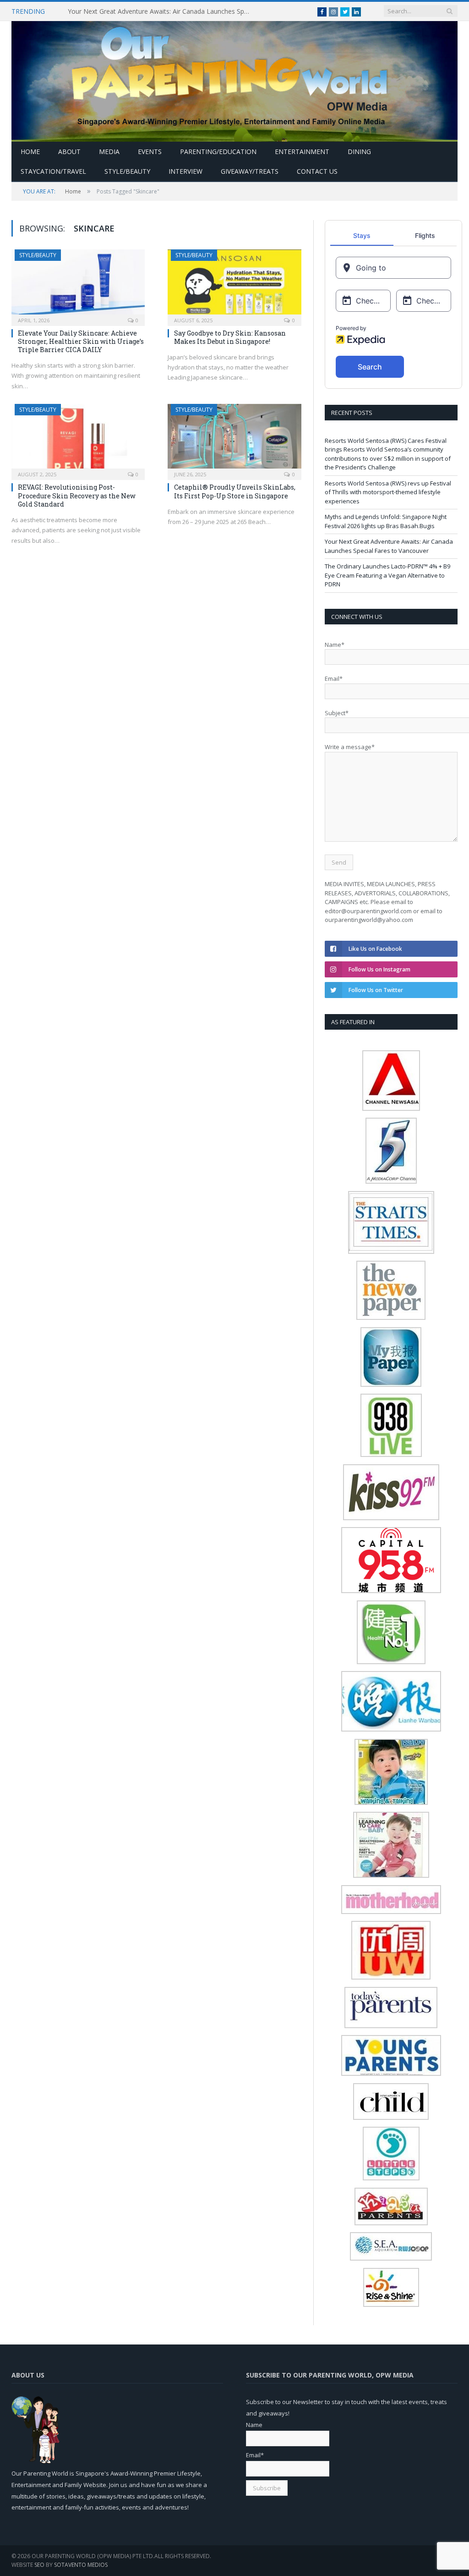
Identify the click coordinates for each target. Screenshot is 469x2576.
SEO (39, 2565)
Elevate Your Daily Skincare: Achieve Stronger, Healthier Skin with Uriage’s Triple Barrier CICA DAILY (81, 341)
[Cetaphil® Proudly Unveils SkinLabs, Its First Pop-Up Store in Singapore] (234, 439)
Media (109, 152)
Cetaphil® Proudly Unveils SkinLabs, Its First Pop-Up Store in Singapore (235, 491)
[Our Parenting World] (234, 79)
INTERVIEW (185, 171)
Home (30, 152)
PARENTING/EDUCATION (218, 152)
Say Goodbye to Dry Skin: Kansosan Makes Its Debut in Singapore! (230, 337)
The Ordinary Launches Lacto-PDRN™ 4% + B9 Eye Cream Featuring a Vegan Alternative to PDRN (387, 575)
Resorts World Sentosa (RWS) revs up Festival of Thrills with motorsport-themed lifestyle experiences (388, 492)
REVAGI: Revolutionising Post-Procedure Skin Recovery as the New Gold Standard (77, 495)
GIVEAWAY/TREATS (250, 171)
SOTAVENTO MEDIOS (81, 2565)
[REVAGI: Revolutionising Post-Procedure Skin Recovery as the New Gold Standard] (78, 439)
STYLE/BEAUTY (127, 171)
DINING (359, 152)
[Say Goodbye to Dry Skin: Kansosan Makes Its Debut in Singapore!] (234, 285)
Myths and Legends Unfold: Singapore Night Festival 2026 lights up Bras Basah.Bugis (386, 521)
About (69, 152)
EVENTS (150, 152)
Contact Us (317, 171)
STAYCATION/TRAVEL (53, 171)
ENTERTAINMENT (302, 152)
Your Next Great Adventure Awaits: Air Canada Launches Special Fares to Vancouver (162, 11)
